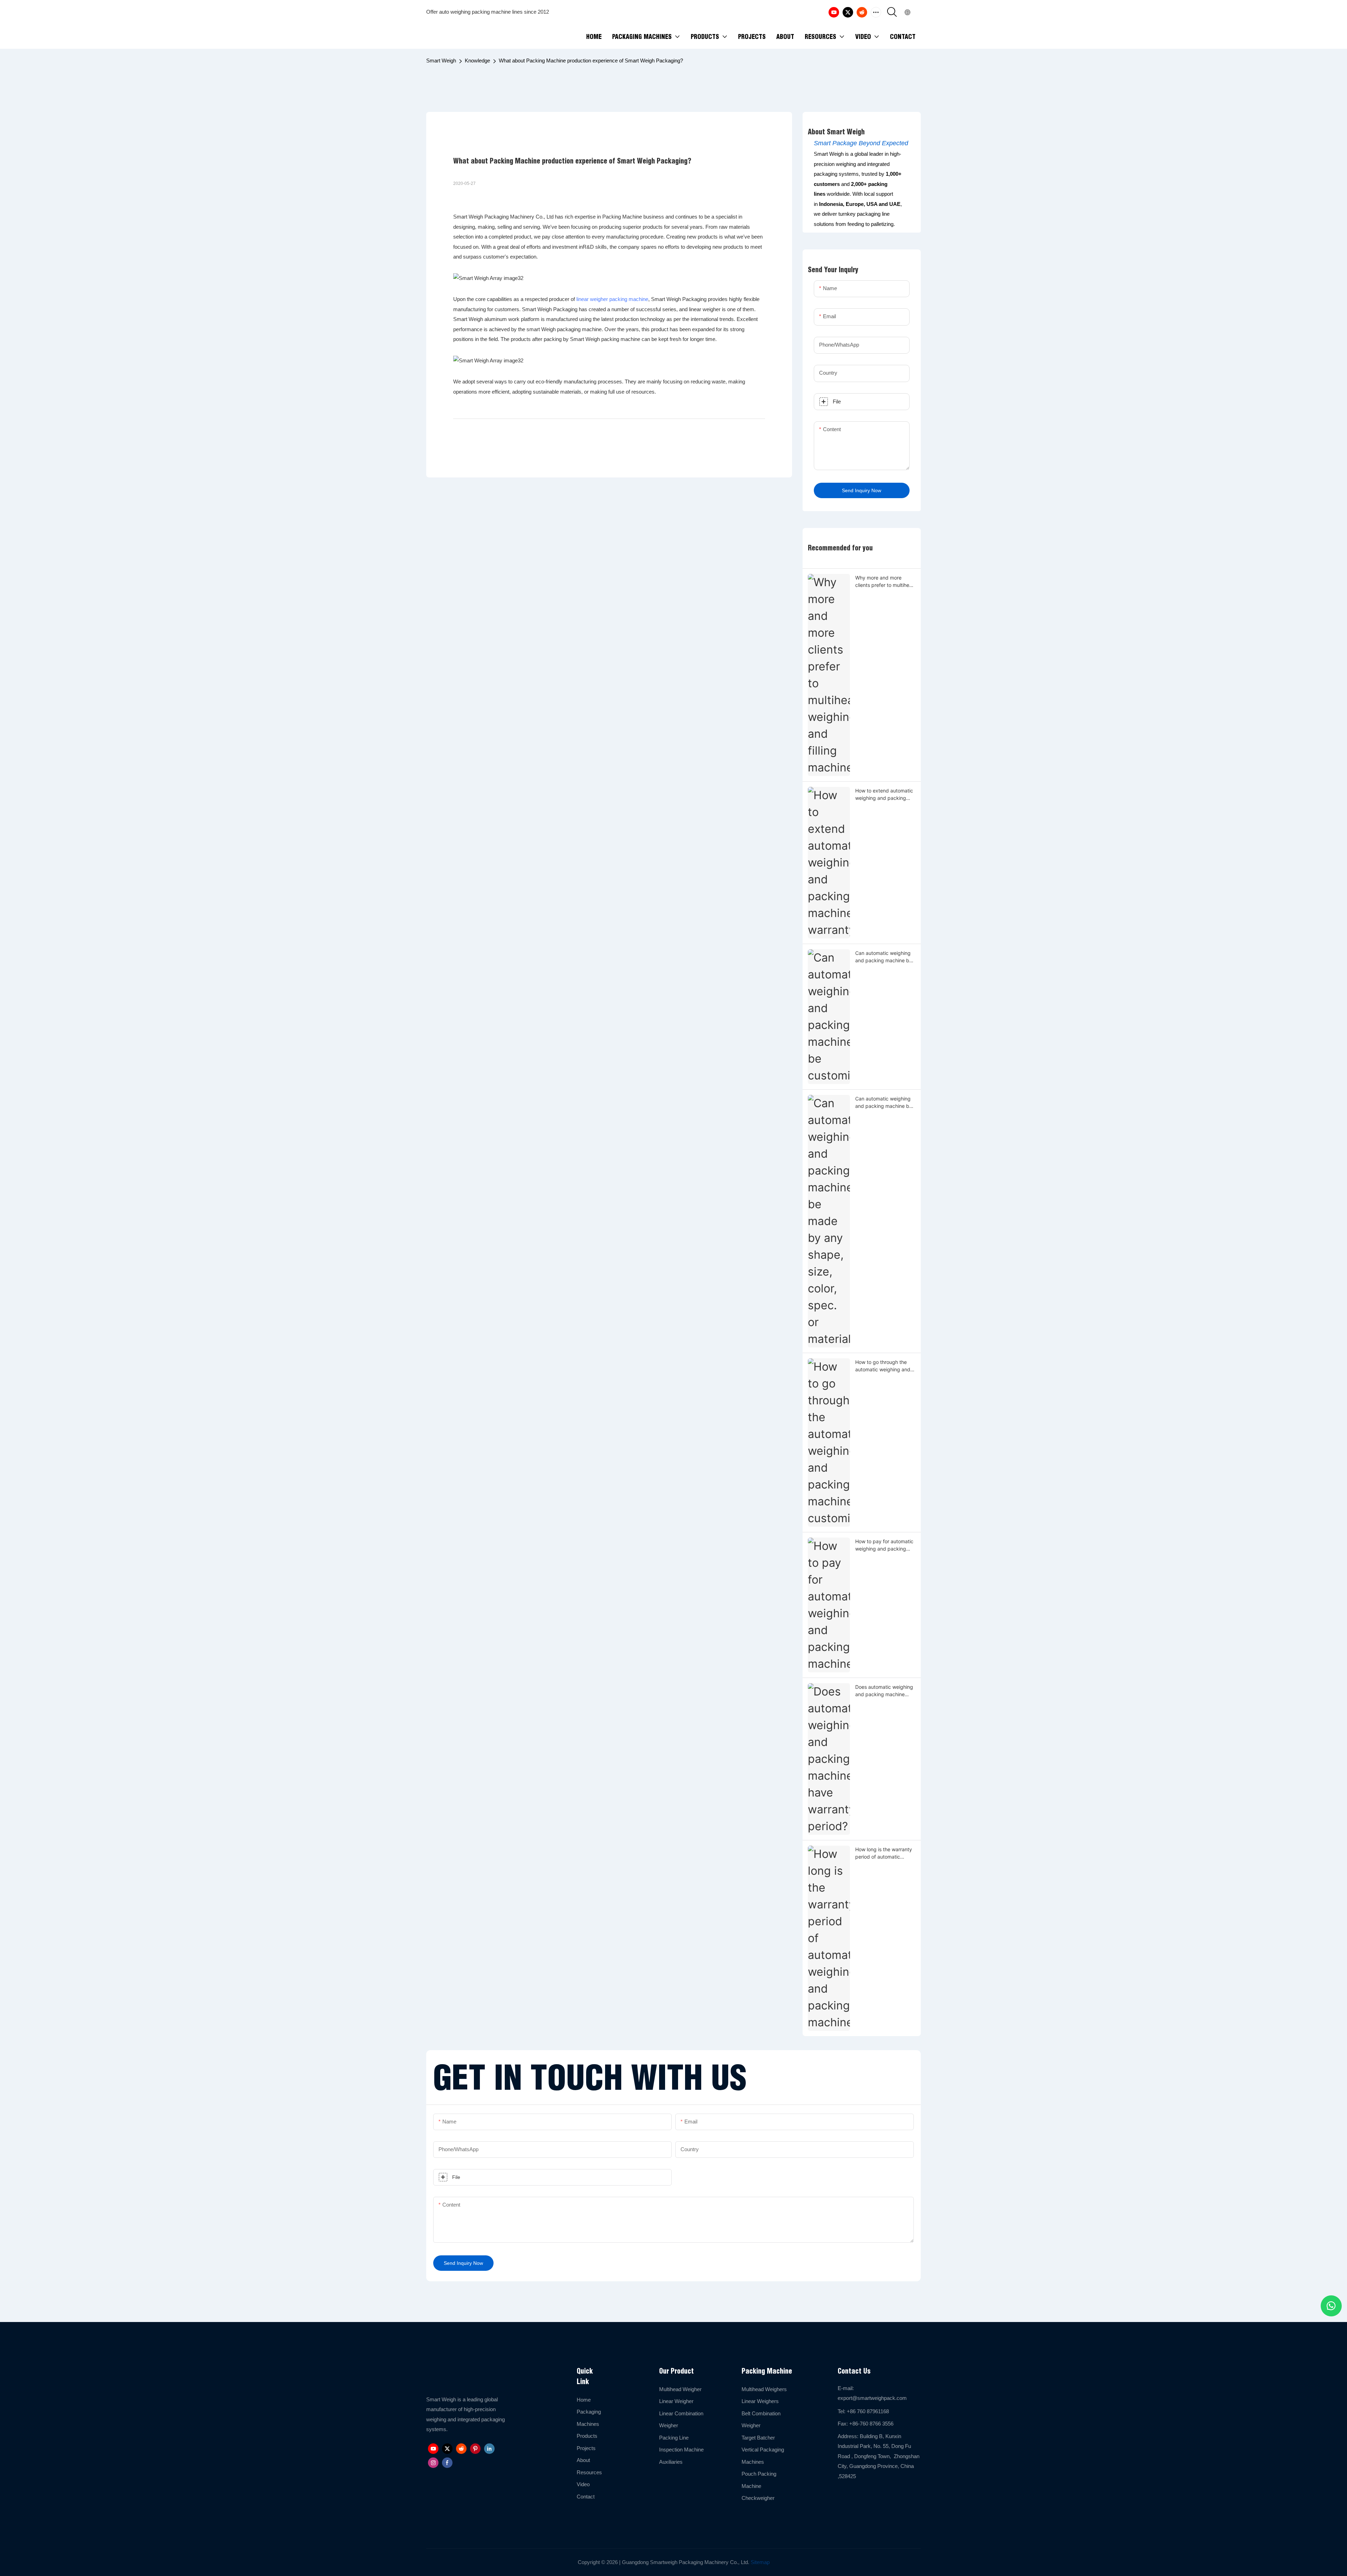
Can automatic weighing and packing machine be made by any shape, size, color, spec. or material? (885, 1103)
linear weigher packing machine (612, 299)
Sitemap (759, 2562)
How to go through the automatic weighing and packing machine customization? (883, 1366)
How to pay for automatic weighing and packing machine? (884, 1545)
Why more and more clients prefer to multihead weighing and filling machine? (885, 582)
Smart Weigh (441, 61)
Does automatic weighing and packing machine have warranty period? (884, 1691)
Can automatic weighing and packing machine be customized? (884, 957)
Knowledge (477, 61)
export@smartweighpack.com (872, 2398)
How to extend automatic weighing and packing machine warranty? (884, 795)
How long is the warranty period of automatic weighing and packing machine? (884, 1853)
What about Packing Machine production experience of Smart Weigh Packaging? (591, 61)
